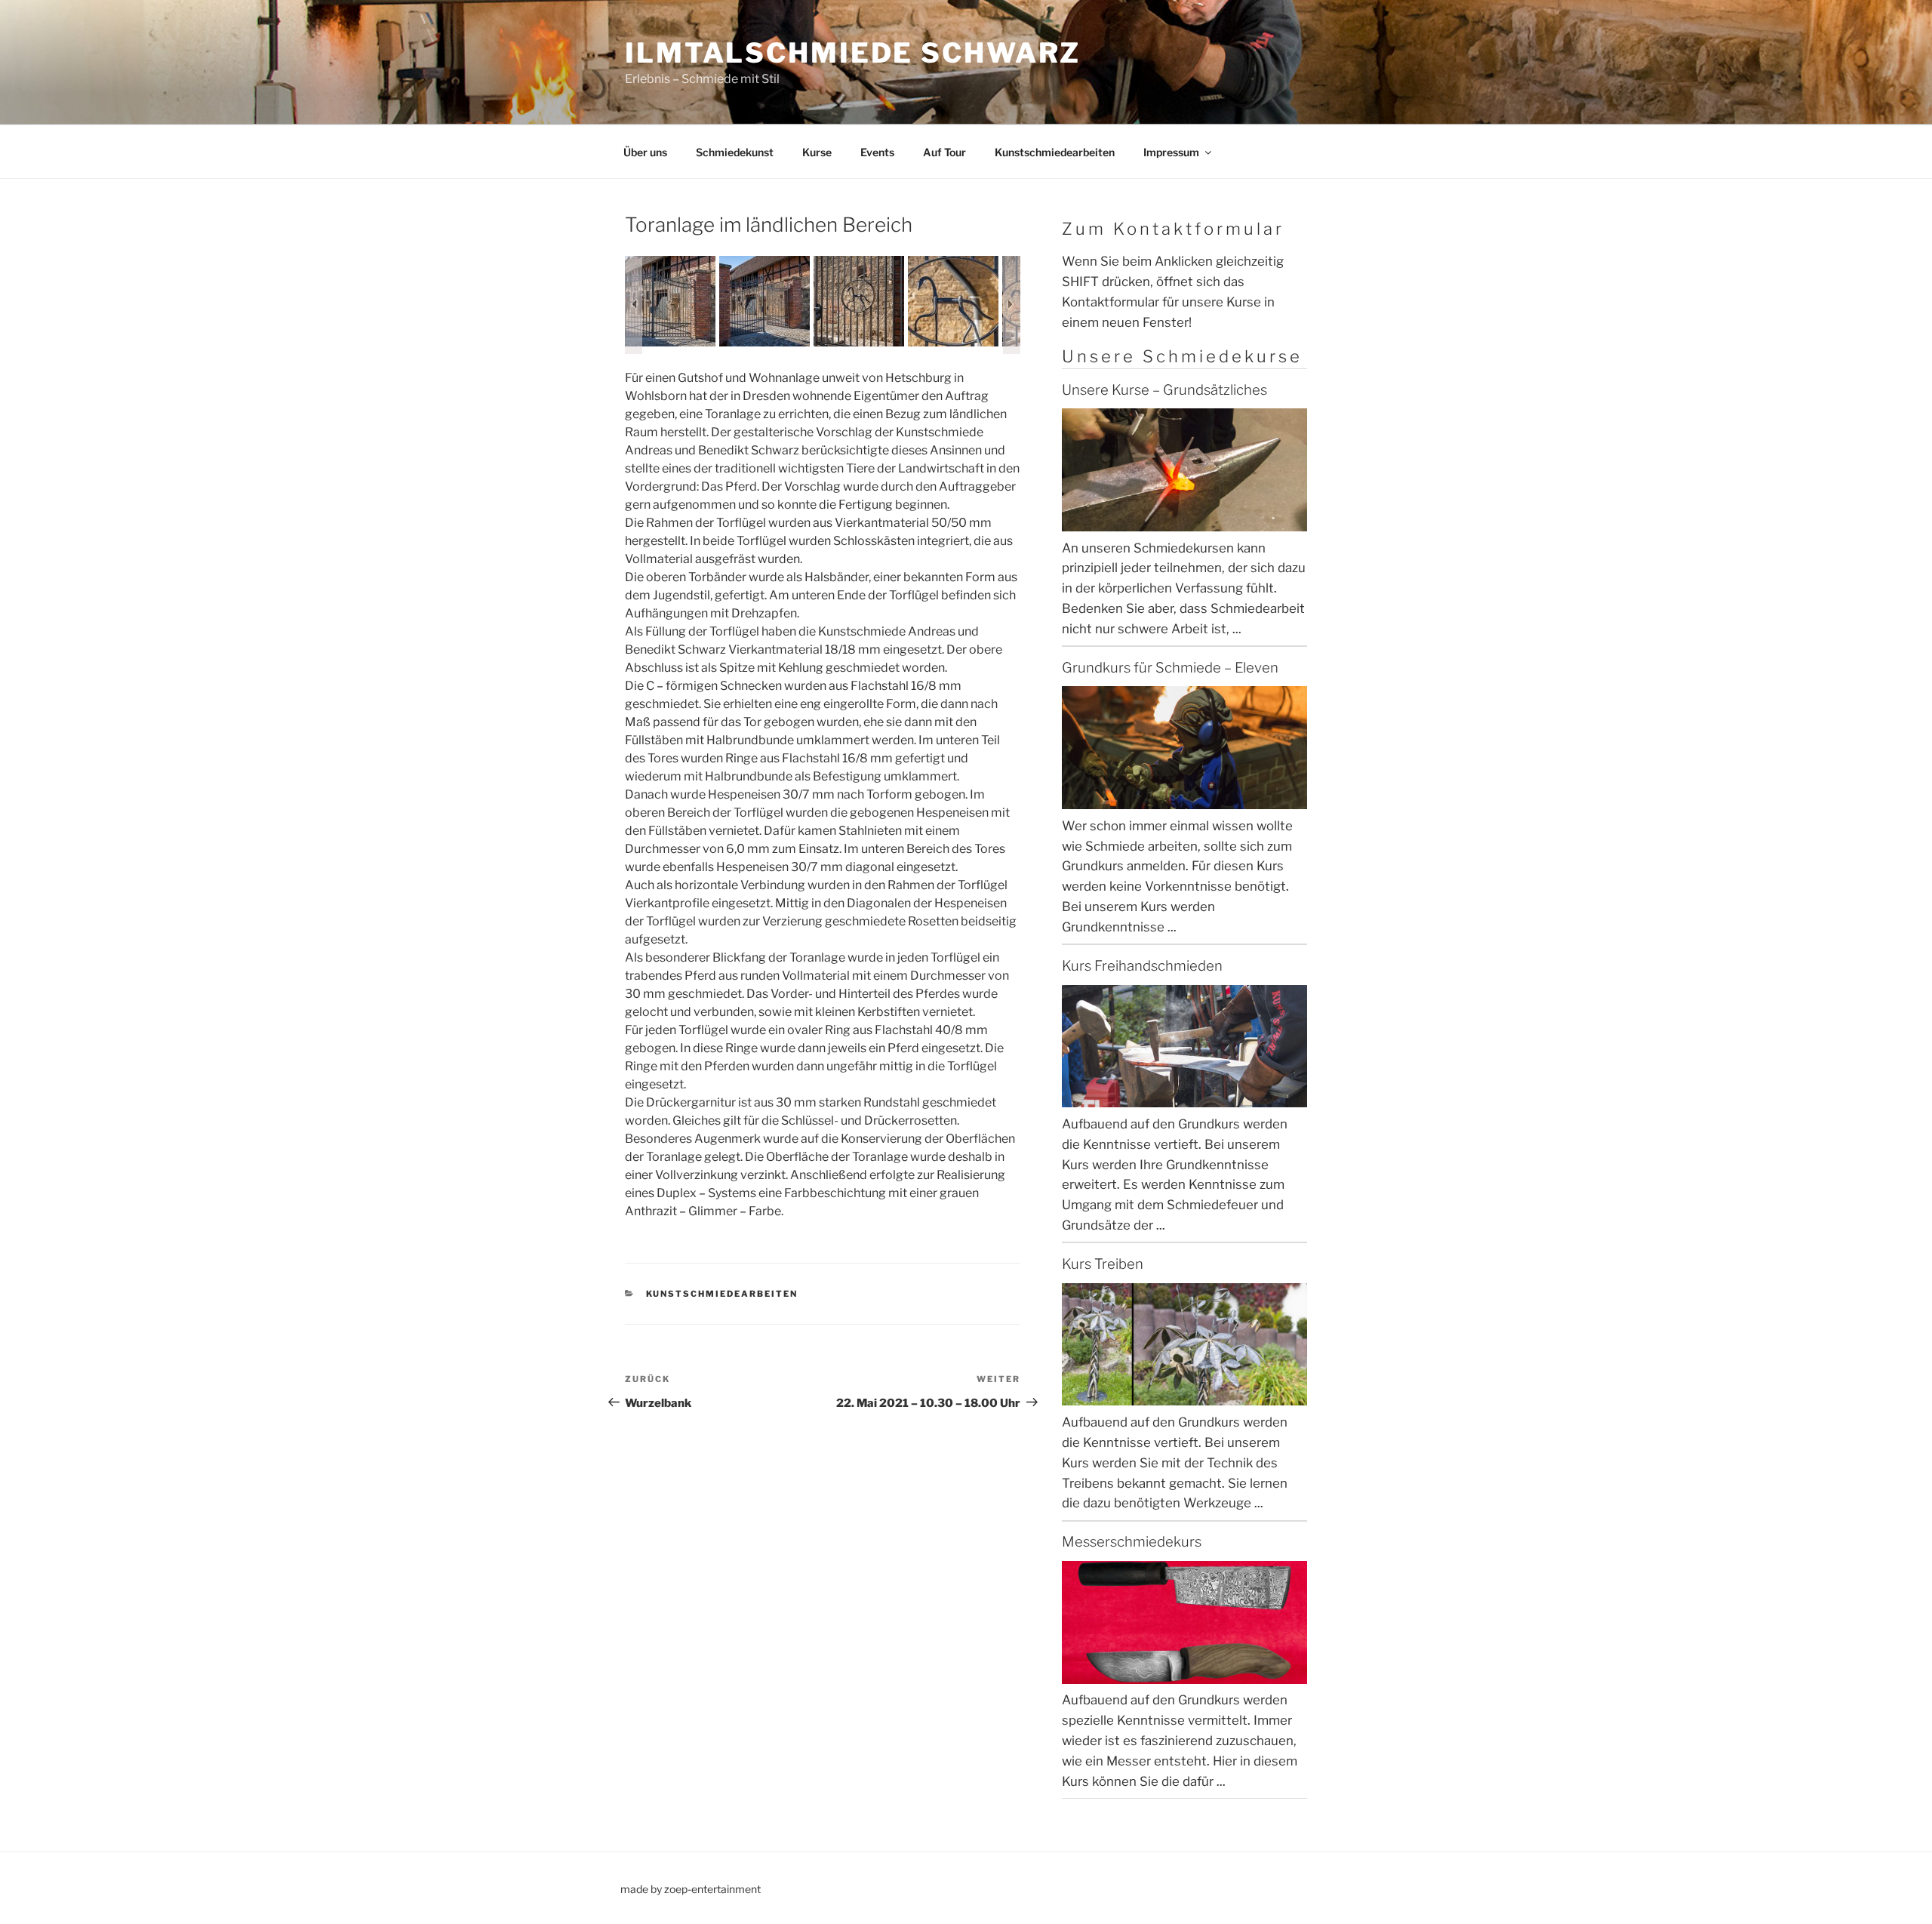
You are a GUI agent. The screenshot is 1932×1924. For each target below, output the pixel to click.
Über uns (645, 152)
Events (877, 152)
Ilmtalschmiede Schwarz (853, 53)
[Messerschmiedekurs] (1184, 1674)
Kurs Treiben (1103, 1264)
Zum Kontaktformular (1173, 229)
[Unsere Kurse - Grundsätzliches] (1184, 521)
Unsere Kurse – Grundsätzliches (1164, 390)
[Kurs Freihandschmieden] (1184, 1097)
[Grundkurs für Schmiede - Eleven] (1184, 799)
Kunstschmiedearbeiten (1055, 152)
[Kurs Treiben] (1184, 1395)
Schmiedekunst (735, 152)
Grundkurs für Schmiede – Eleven (1170, 668)
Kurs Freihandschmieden (1142, 966)
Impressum (1171, 152)
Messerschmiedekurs (1132, 1542)
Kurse (817, 152)
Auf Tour (944, 152)
